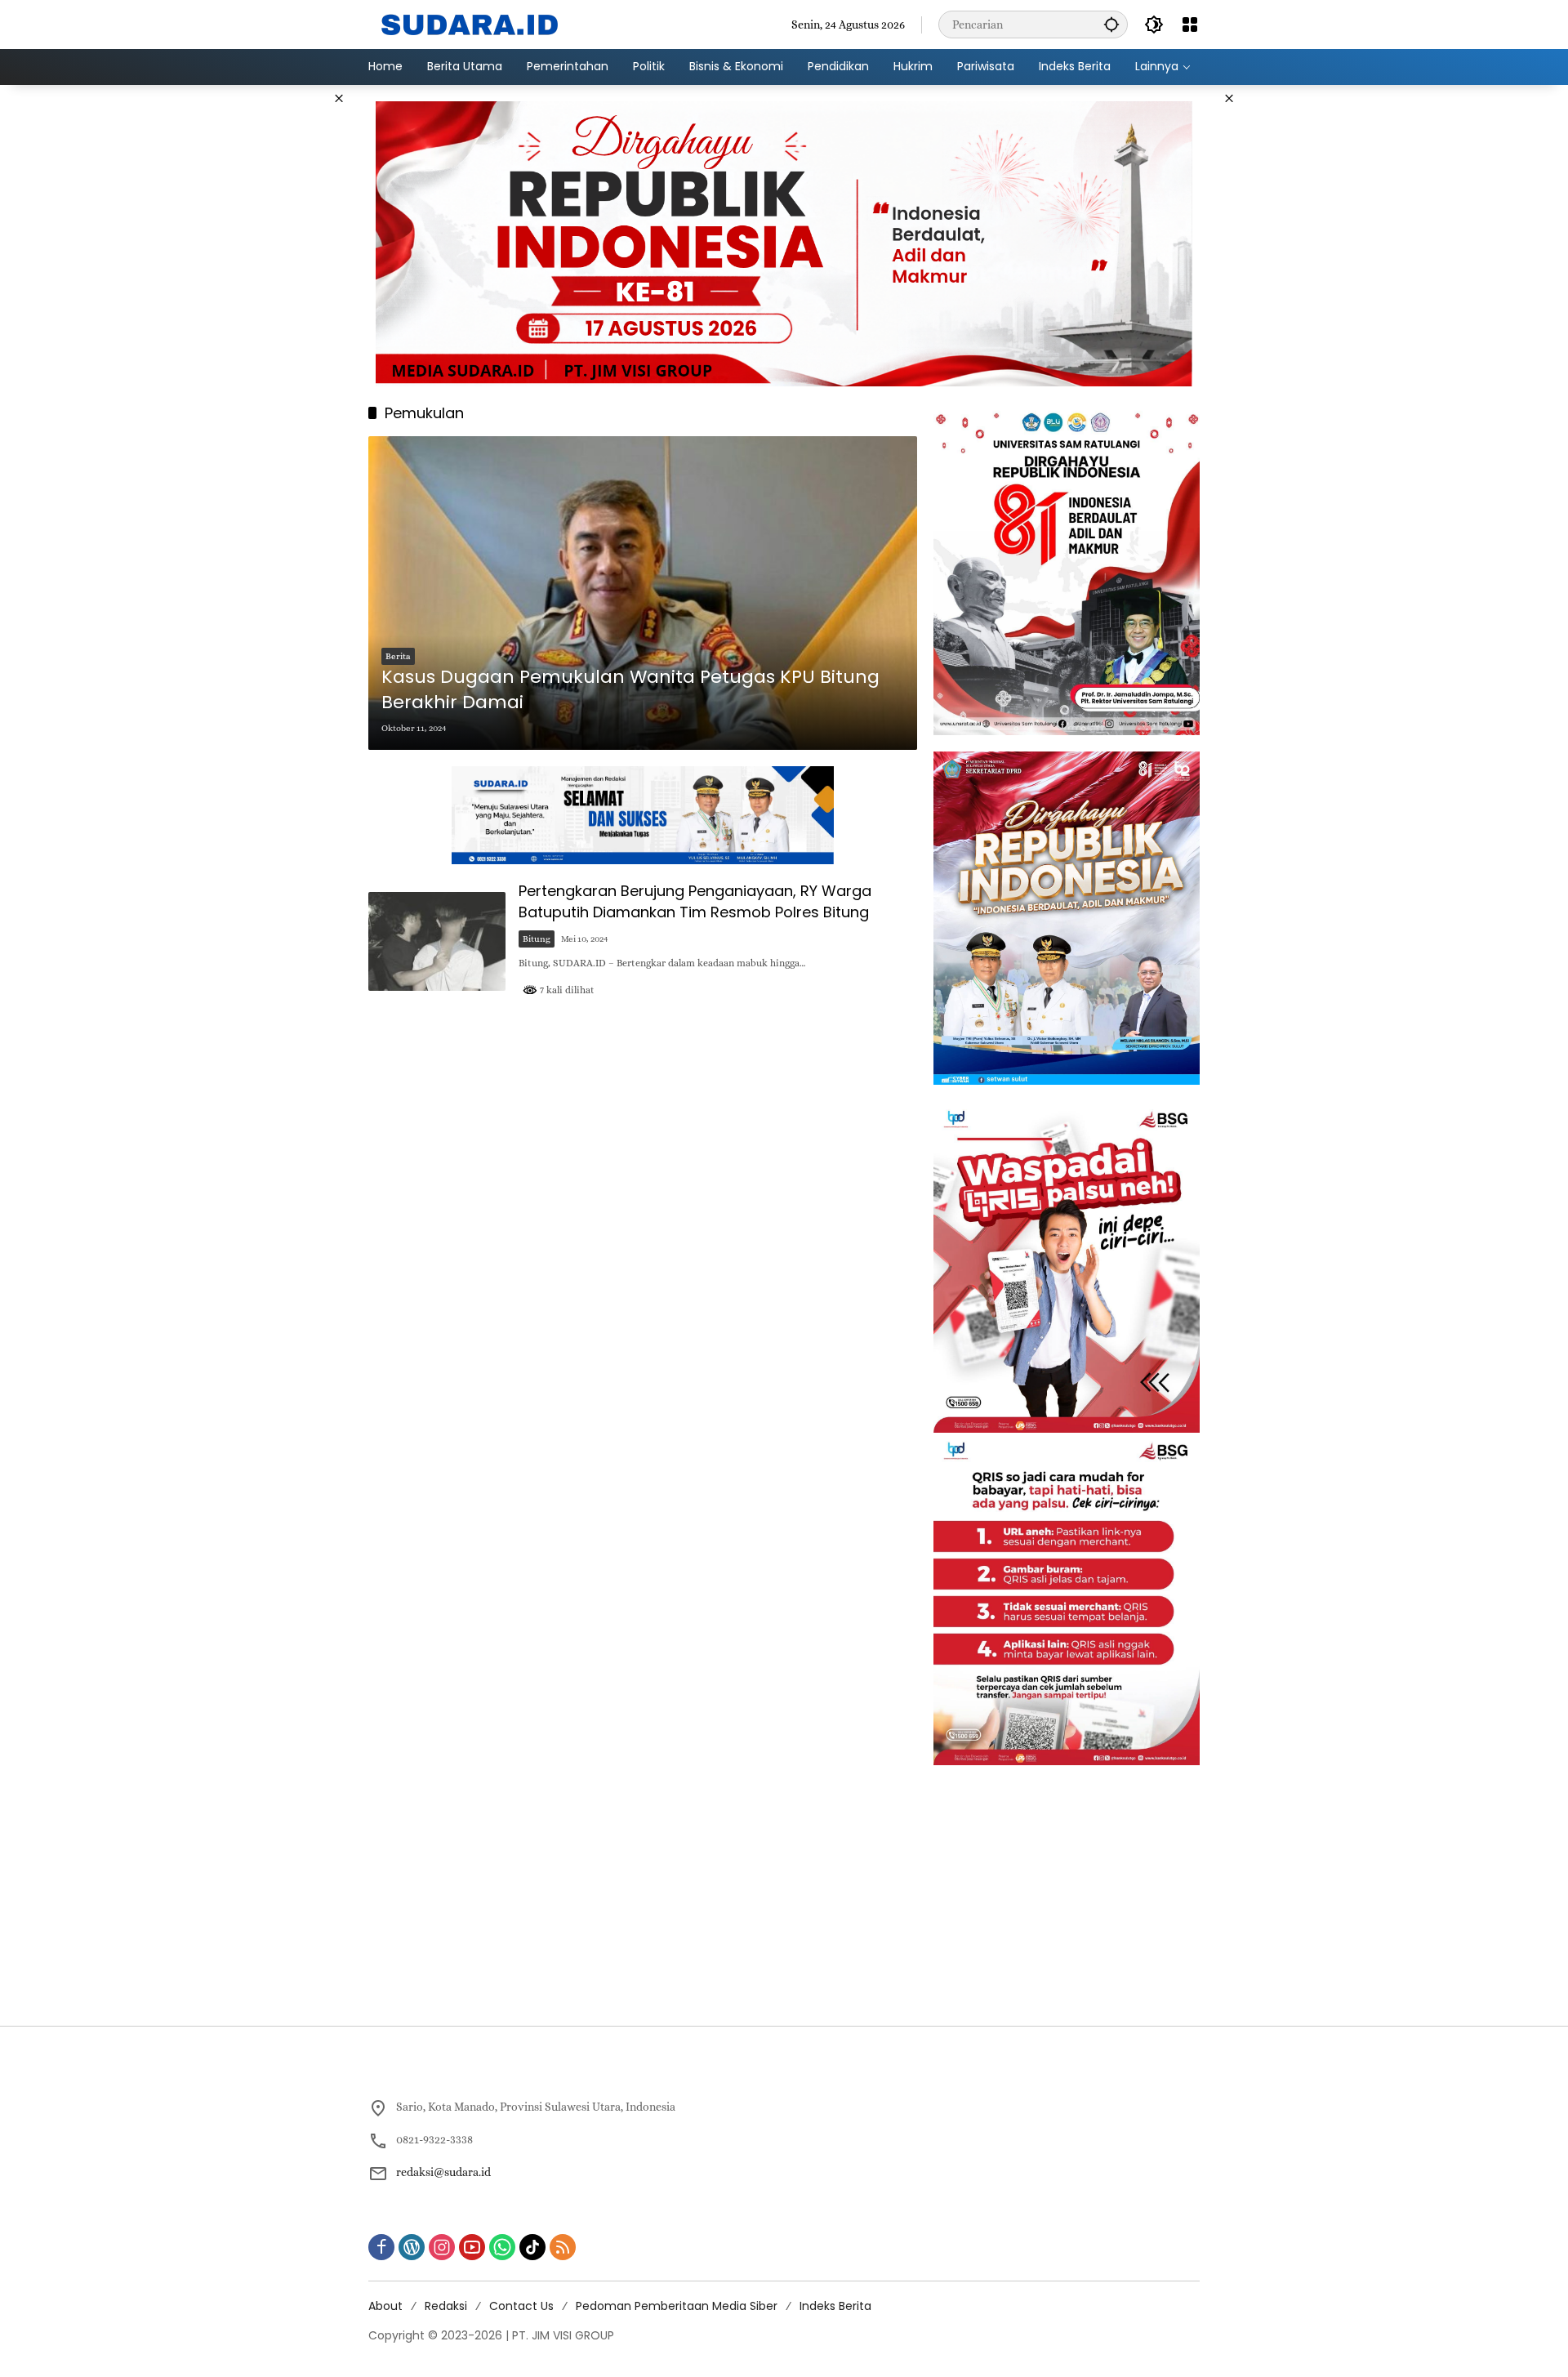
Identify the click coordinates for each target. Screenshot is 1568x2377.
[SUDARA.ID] (470, 23)
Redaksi (446, 2306)
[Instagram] (442, 2247)
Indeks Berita (835, 2306)
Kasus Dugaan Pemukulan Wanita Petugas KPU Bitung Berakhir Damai (630, 690)
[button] (1111, 24)
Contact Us (521, 2306)
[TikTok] (532, 2247)
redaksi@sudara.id (443, 2172)
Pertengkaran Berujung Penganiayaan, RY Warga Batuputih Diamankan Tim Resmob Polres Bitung (695, 901)
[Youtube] (472, 2247)
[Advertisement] (286, 330)
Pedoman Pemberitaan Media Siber (677, 2306)
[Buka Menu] (1190, 25)
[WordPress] (412, 2247)
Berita (398, 656)
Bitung (537, 939)
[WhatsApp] (502, 2247)
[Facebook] (381, 2247)
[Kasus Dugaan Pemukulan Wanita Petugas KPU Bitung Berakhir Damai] (643, 593)
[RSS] (563, 2247)
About (385, 2306)
